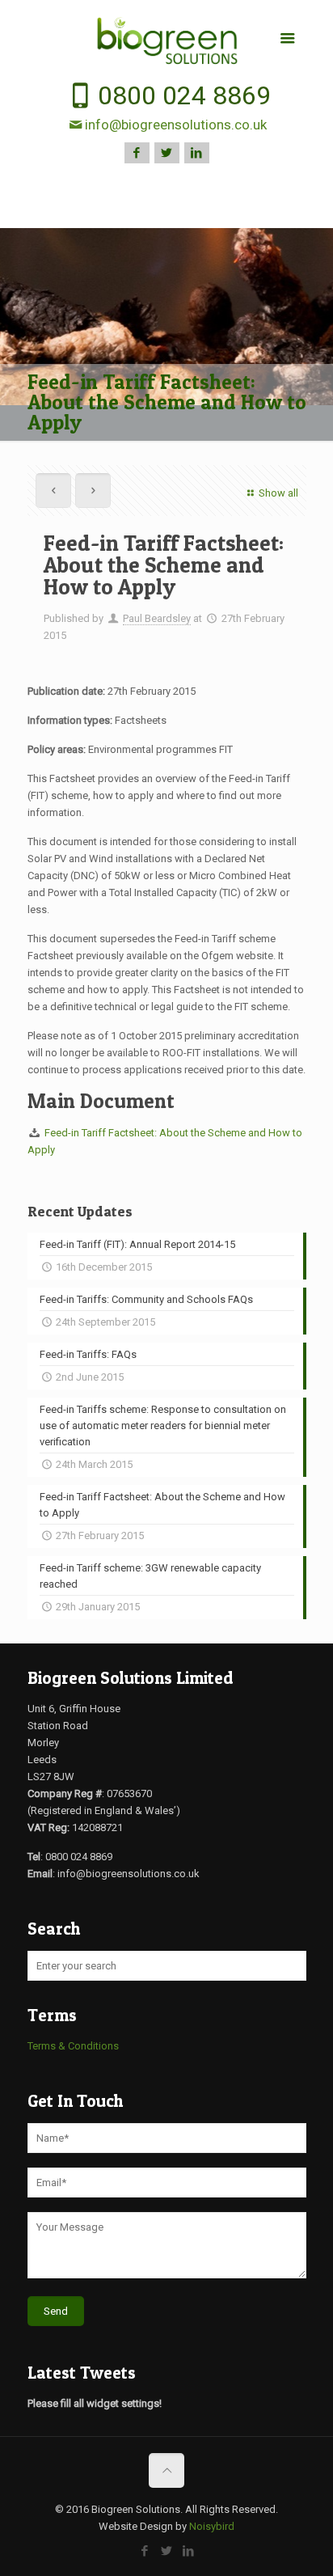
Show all (278, 493)
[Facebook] (137, 153)
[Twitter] (167, 153)
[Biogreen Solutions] (167, 41)
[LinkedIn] (197, 153)
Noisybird (212, 2526)
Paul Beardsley (157, 618)
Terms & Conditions (73, 2046)
